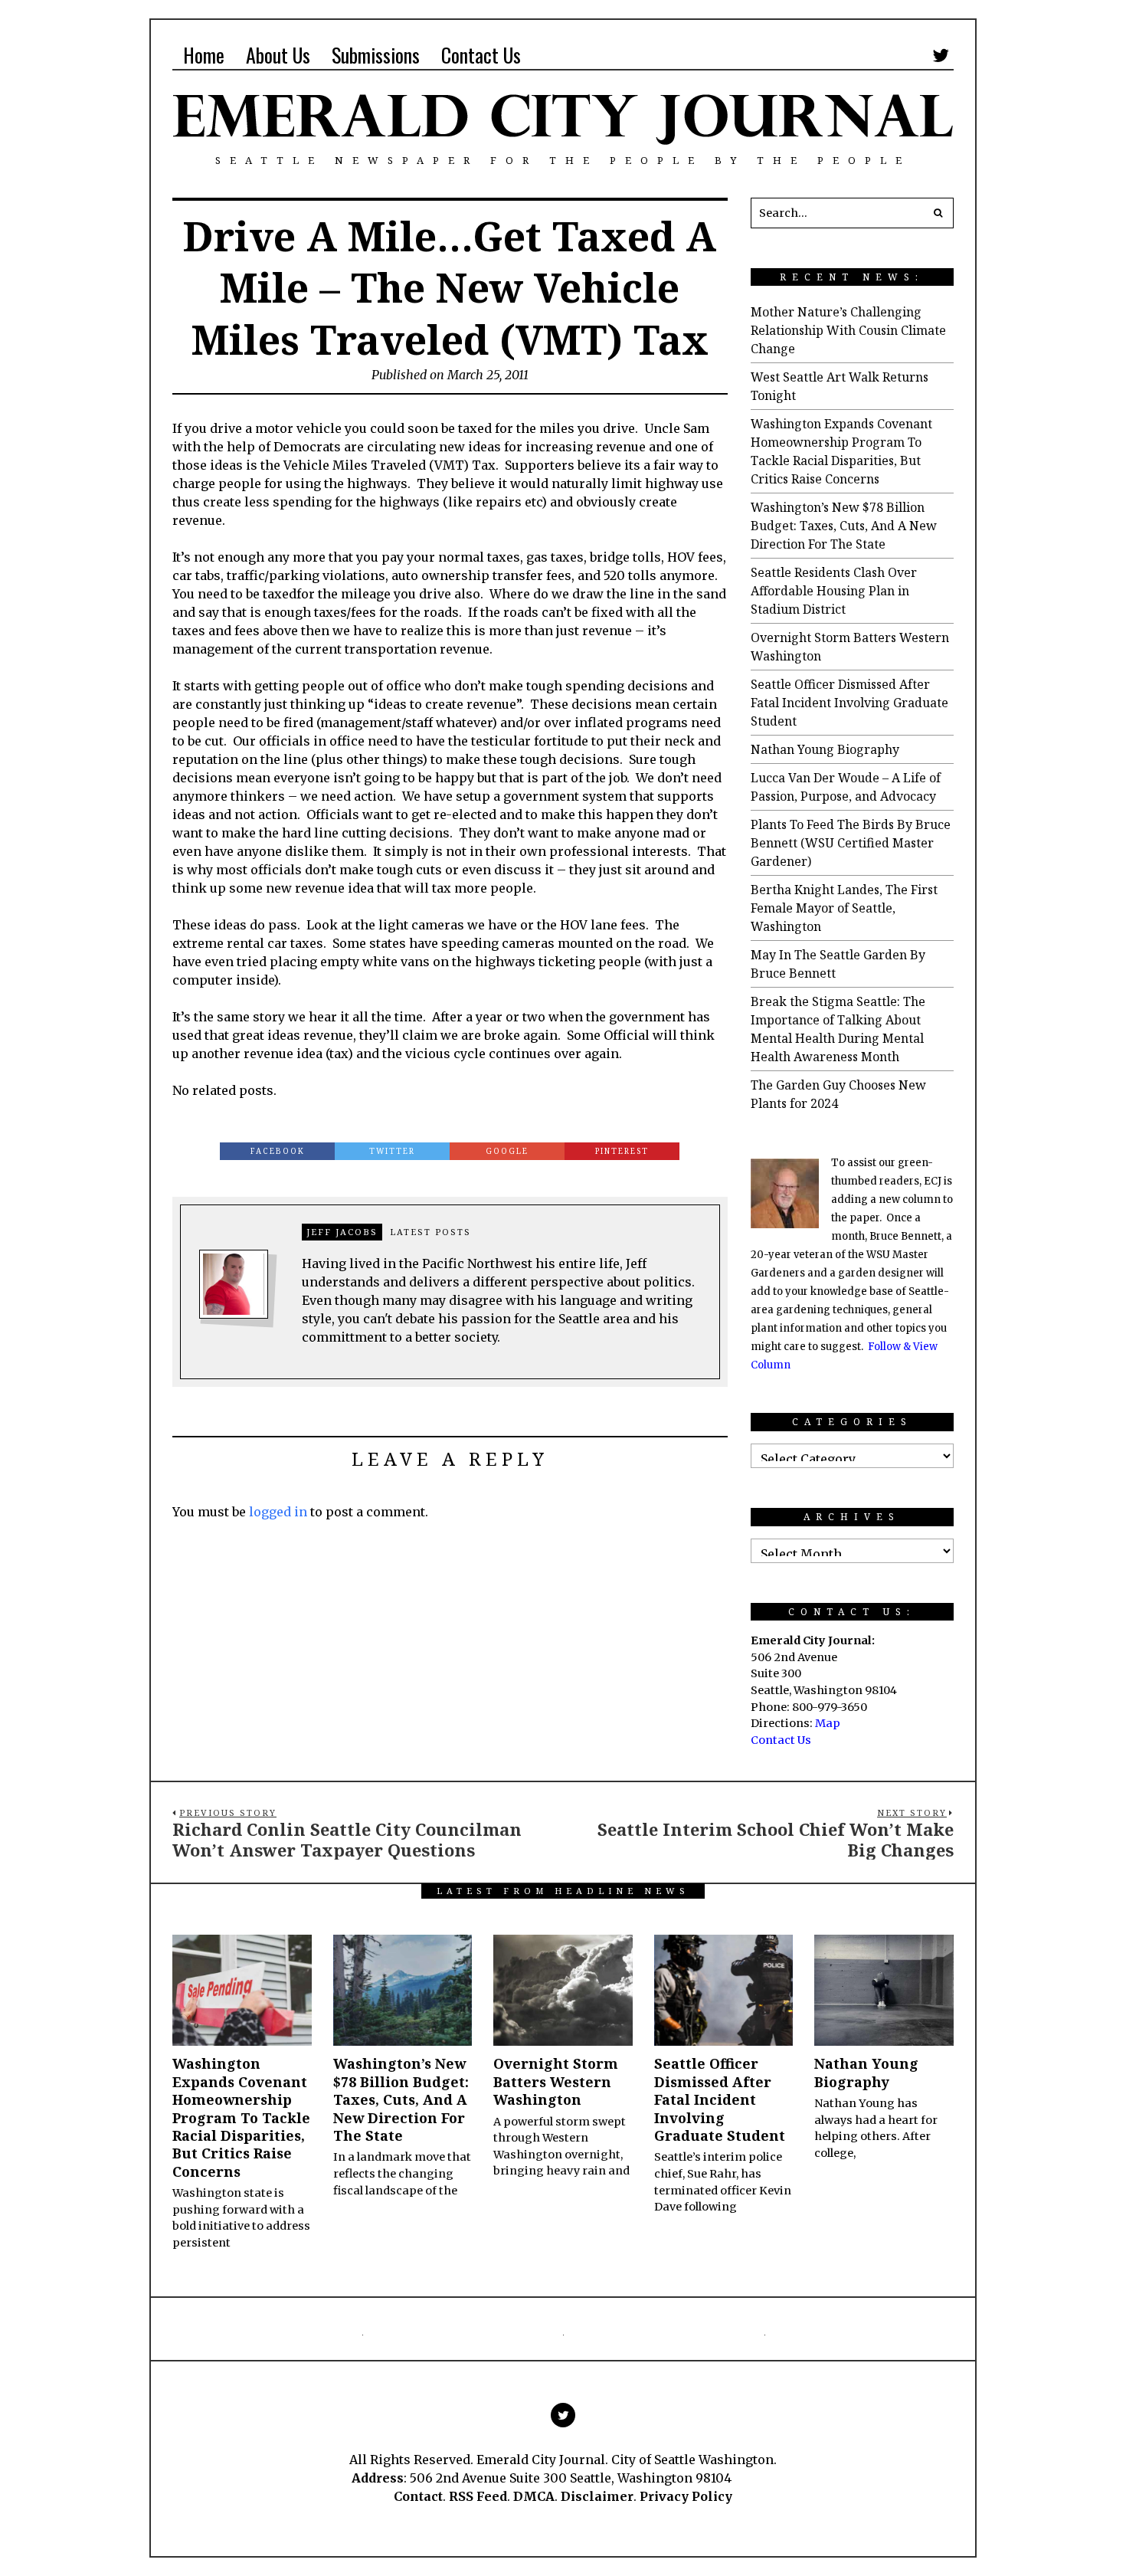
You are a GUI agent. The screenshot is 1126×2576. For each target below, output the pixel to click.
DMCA (534, 2496)
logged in (278, 1512)
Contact (418, 2496)
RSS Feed (478, 2496)
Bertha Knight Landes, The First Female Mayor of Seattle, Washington (844, 908)
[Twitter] (941, 55)
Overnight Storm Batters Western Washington (556, 2081)
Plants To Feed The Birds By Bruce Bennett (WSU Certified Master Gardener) (851, 843)
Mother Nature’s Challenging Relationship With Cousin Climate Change (848, 330)
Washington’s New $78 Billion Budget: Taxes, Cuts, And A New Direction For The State (844, 526)
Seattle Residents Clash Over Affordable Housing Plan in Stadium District (834, 591)
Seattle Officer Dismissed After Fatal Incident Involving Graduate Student (849, 703)
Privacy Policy (686, 2496)
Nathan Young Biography (825, 749)
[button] (938, 213)
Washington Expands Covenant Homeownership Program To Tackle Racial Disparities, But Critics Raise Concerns (241, 2117)
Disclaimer (597, 2496)
